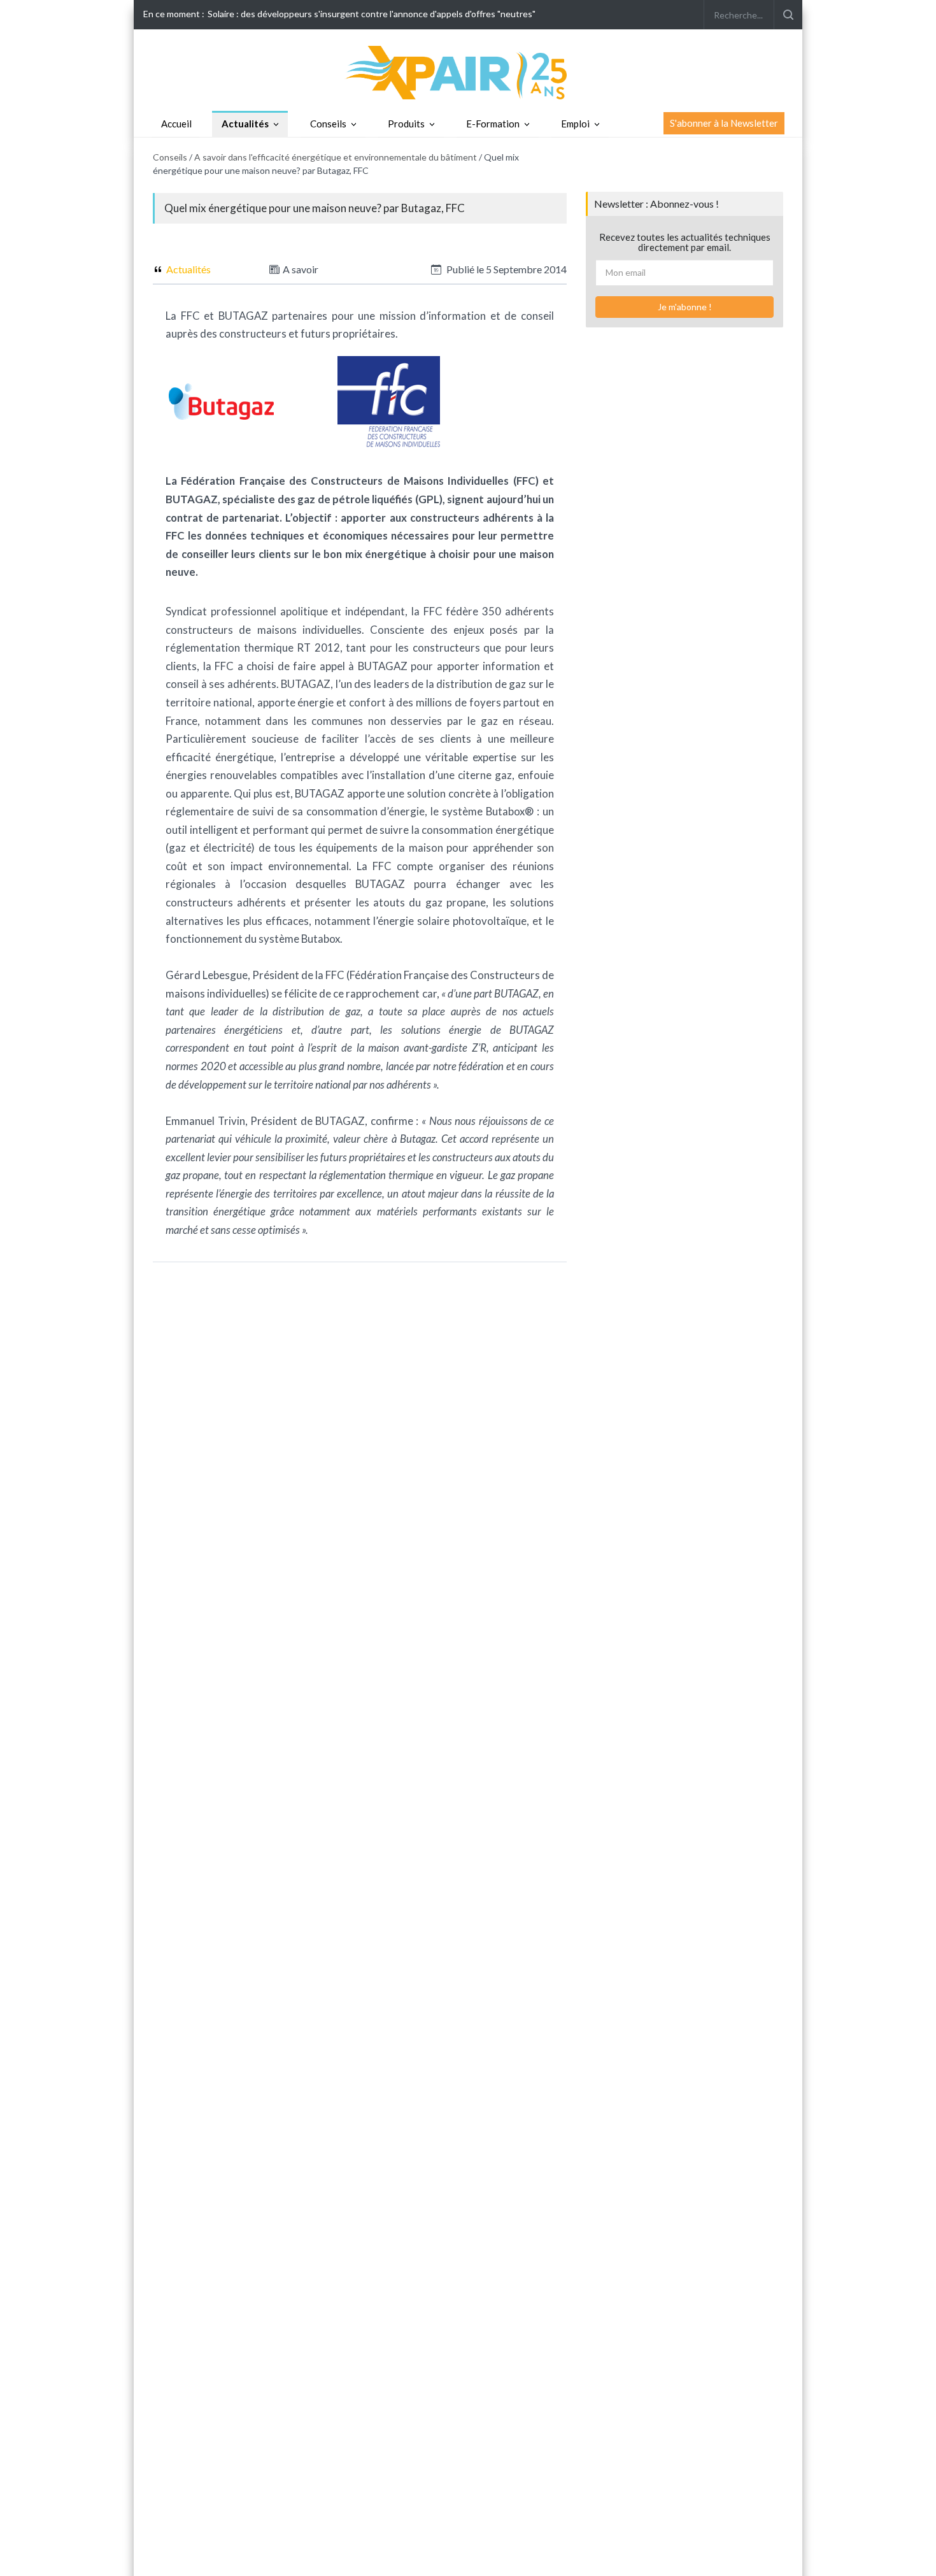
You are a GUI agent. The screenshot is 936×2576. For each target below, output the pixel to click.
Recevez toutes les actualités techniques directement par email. (685, 242)
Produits (406, 124)
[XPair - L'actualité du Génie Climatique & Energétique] (468, 72)
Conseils (328, 124)
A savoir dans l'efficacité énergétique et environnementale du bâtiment (336, 157)
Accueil (176, 124)
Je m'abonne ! (685, 307)
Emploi (575, 124)
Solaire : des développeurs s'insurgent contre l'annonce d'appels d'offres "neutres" (372, 14)
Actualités (245, 124)
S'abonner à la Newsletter (724, 123)
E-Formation (493, 124)
